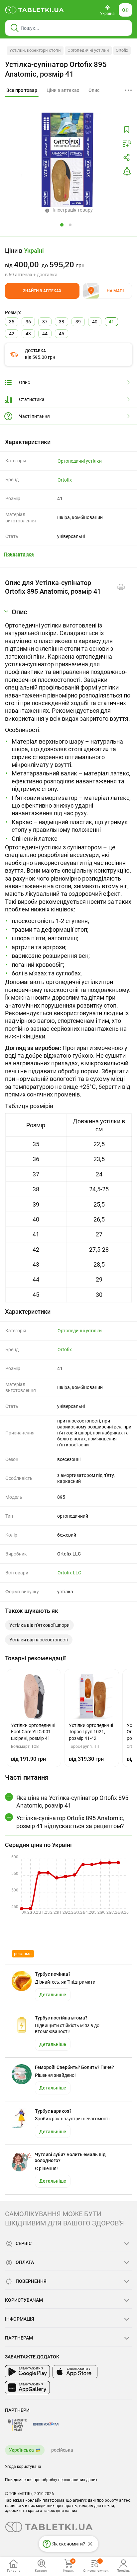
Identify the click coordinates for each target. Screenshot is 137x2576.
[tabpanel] (68, 955)
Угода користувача (23, 2467)
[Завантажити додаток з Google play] (27, 2372)
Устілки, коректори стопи (35, 50)
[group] (68, 262)
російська (62, 2450)
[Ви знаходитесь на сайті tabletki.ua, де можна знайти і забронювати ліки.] (35, 10)
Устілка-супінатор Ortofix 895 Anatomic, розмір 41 (56, 69)
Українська (21, 2450)
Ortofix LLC (69, 1573)
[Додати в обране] (127, 130)
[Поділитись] (127, 158)
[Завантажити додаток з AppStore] (75, 2372)
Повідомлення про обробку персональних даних (51, 2480)
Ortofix (122, 50)
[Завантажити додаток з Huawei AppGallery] (27, 2388)
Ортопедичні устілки (88, 50)
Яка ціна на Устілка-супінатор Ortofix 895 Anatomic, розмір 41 (72, 1802)
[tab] (22, 91)
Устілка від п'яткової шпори (39, 1625)
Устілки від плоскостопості (39, 1640)
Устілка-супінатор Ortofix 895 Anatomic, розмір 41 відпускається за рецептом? (70, 1822)
